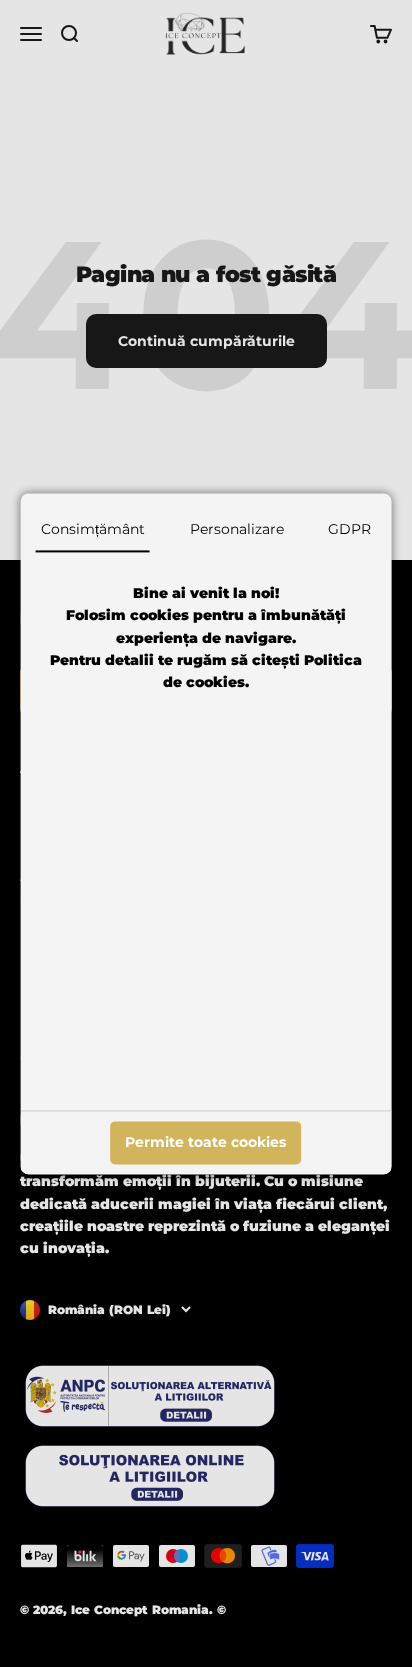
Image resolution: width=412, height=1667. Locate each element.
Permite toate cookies (205, 1143)
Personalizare (237, 529)
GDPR (349, 529)
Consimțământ (93, 529)
